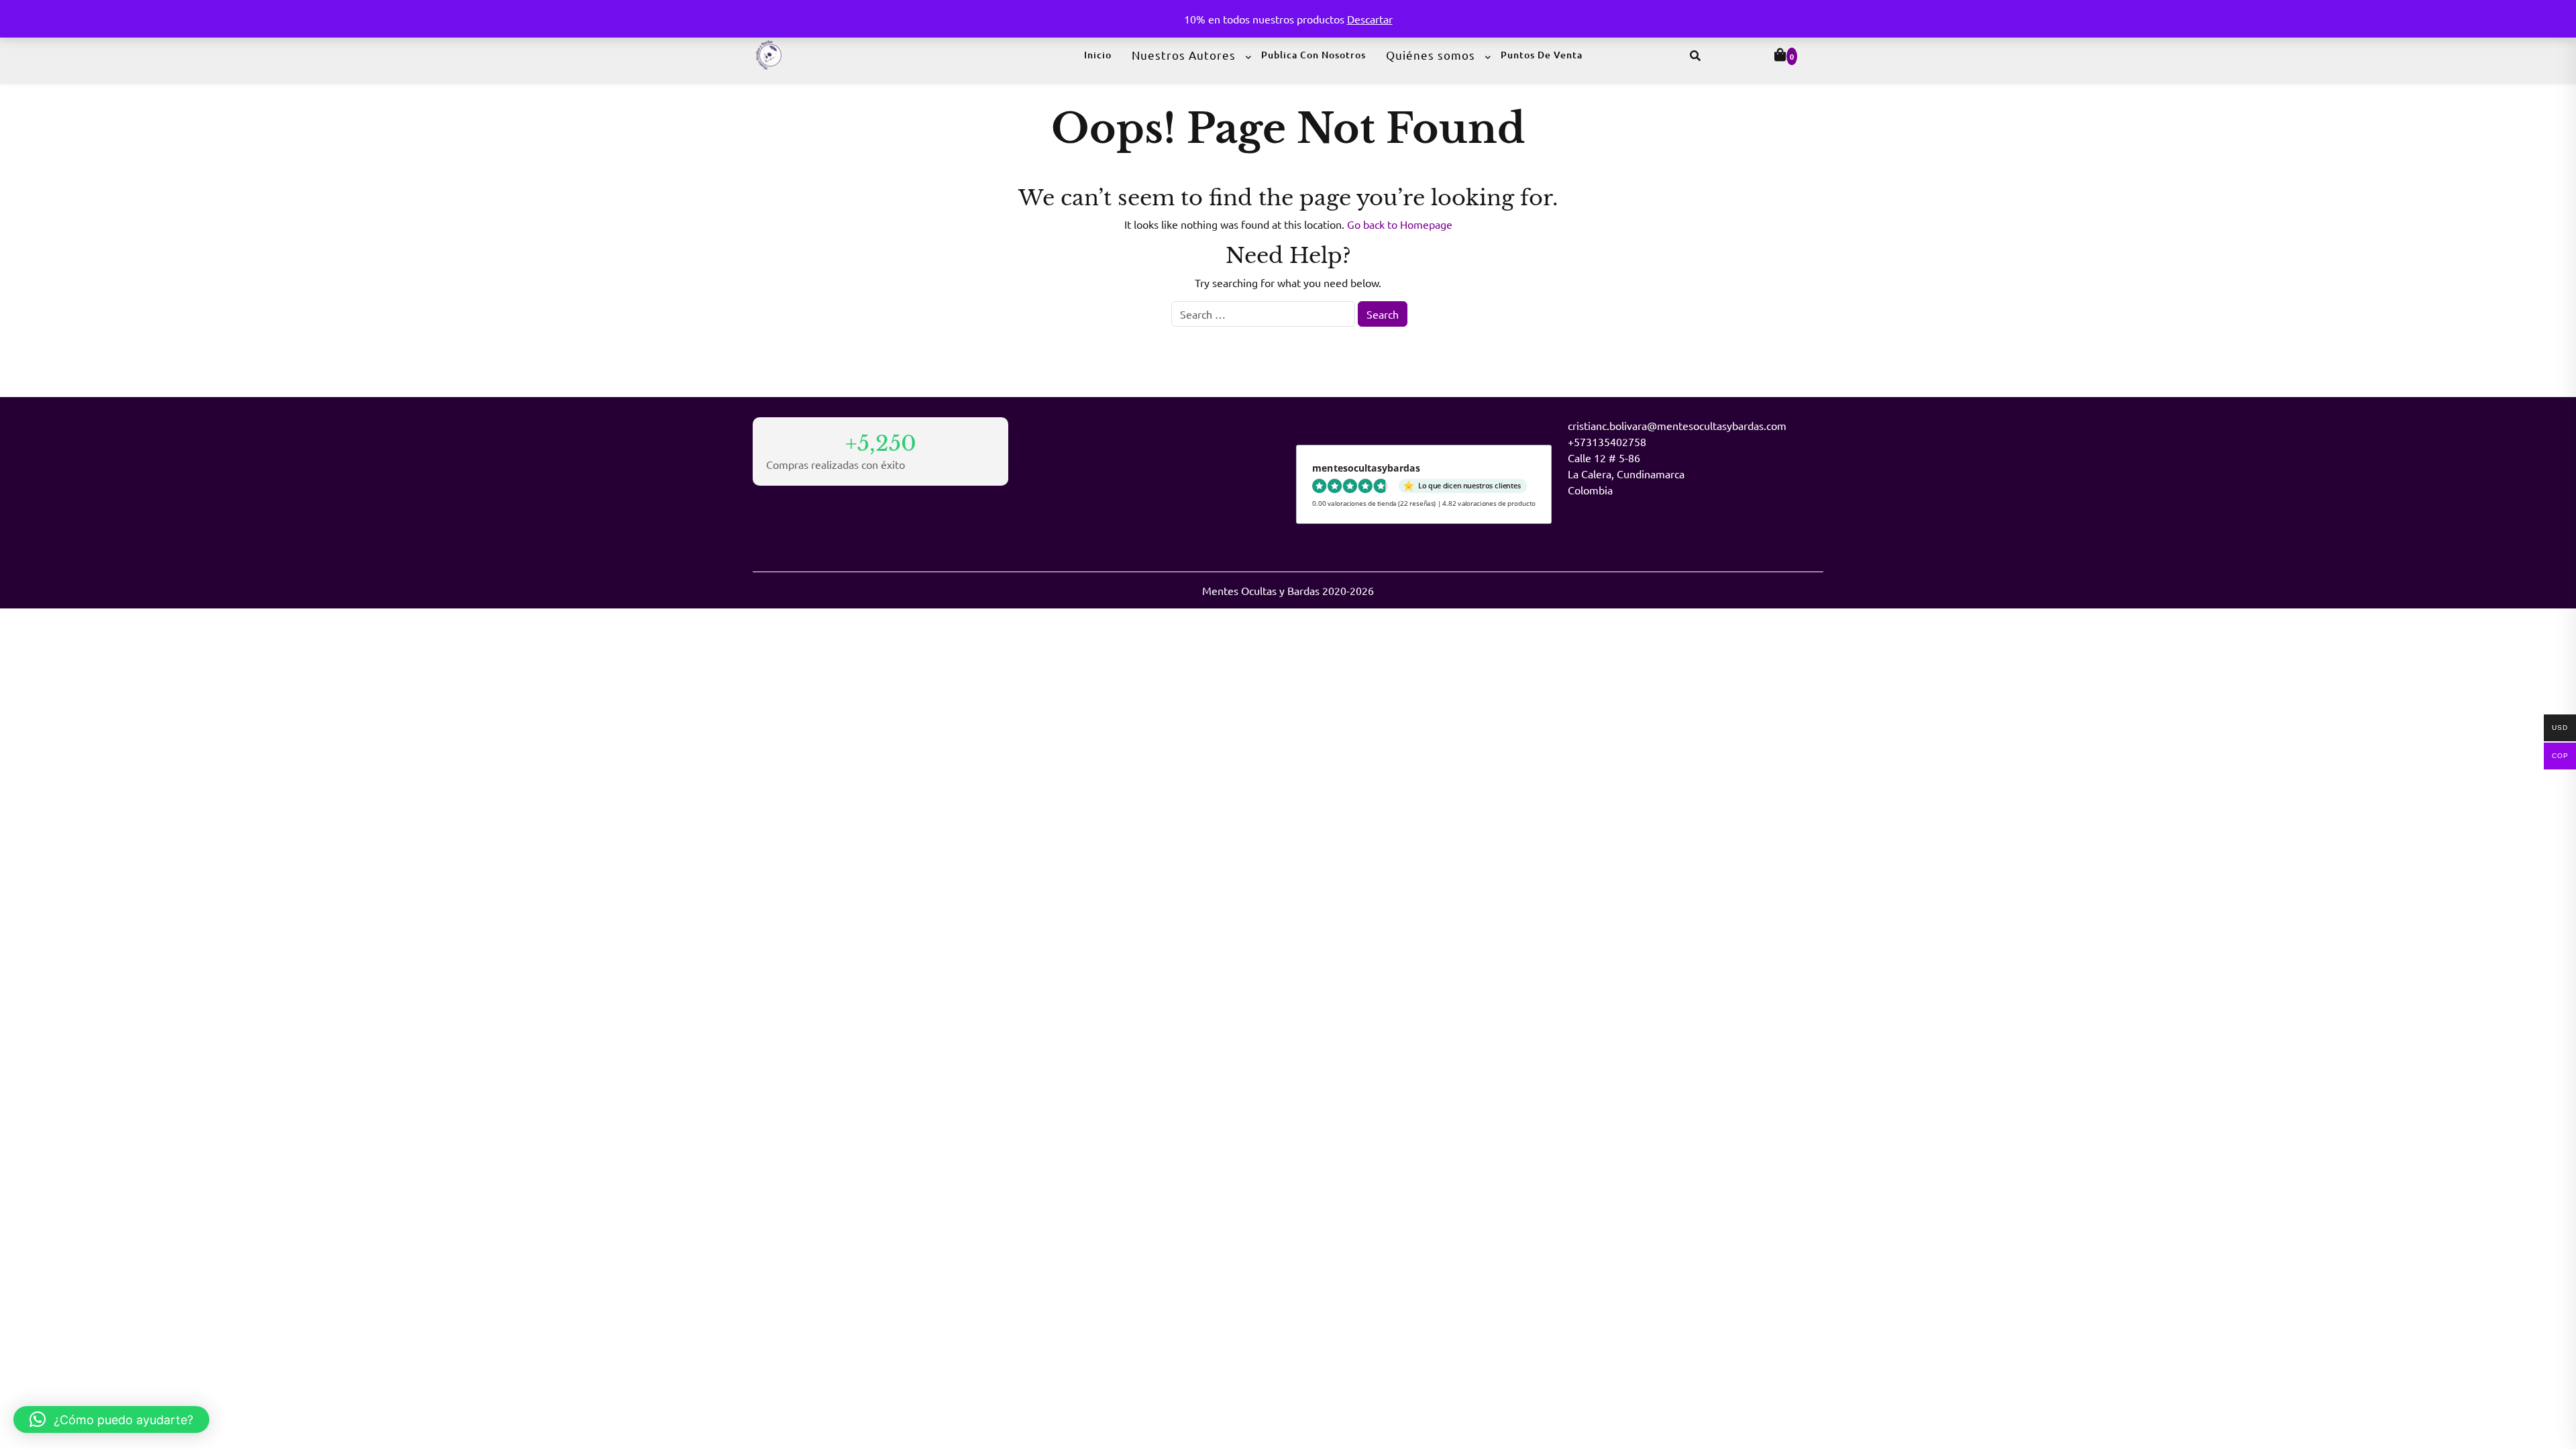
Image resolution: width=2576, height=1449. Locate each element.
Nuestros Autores (1184, 55)
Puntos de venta (1542, 55)
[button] (111, 1419)
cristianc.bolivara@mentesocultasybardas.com (1677, 425)
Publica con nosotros (1313, 55)
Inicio (1098, 55)
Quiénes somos (1431, 55)
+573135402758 (1607, 441)
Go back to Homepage (1400, 224)
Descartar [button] (1370, 19)
